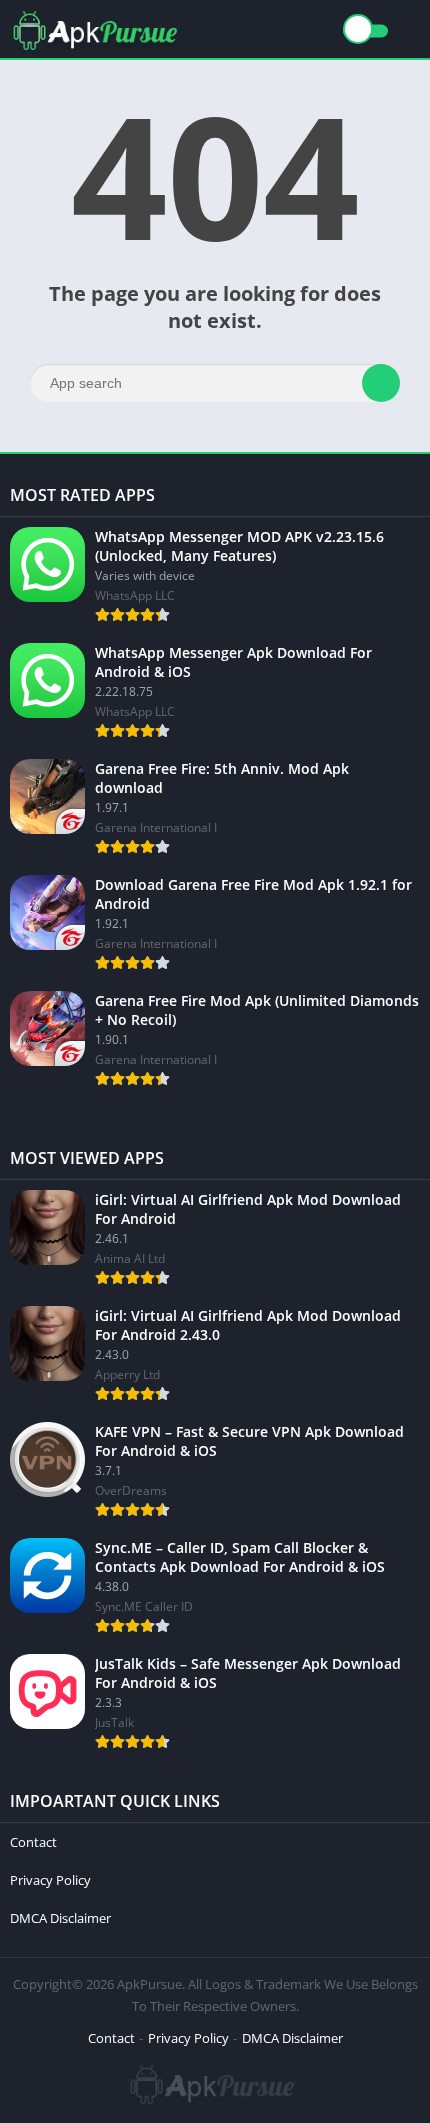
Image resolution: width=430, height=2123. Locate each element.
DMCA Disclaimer (60, 1918)
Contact (33, 1842)
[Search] (381, 383)
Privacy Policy (50, 1880)
